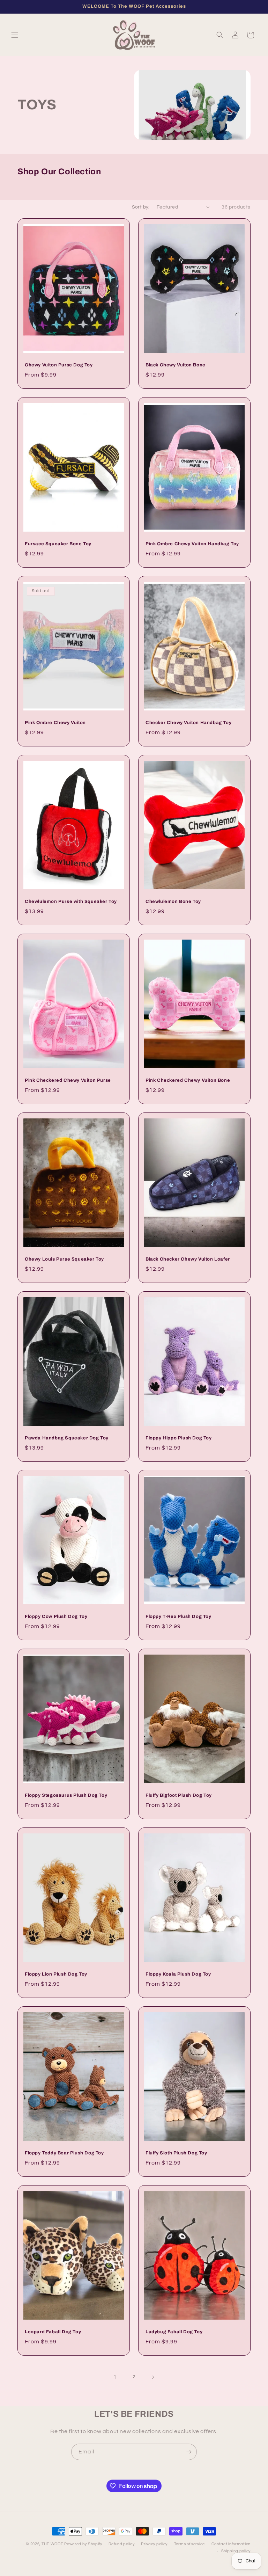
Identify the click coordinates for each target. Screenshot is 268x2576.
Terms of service (189, 2544)
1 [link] (115, 2377)
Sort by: (141, 207)
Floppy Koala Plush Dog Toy (178, 1974)
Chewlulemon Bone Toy (173, 902)
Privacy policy (154, 2544)
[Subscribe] (189, 2452)
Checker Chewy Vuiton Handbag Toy (188, 723)
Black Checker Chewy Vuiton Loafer (188, 1259)
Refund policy (121, 2544)
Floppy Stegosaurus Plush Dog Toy (66, 1795)
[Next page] (153, 2377)
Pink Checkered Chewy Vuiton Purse (68, 1080)
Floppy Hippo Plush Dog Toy (179, 1438)
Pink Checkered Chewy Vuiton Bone (188, 1080)
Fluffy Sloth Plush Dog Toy (176, 2153)
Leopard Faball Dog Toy (53, 2332)
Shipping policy (236, 2551)
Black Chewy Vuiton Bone (176, 365)
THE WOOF (52, 2544)
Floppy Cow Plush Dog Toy (56, 1617)
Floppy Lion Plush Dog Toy (56, 1974)
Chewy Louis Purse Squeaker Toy (64, 1259)
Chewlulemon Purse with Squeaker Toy (71, 902)
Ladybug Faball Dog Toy (174, 2332)
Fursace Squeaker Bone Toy (58, 544)
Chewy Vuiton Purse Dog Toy (59, 365)
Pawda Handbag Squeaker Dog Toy (67, 1438)
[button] (15, 35)
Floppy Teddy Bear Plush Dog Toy (64, 2153)
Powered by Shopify (83, 2544)
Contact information (231, 2544)
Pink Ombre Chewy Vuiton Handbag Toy (192, 544)
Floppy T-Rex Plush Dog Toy (178, 1617)
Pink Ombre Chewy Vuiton (55, 723)
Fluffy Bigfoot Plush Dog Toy (179, 1795)
